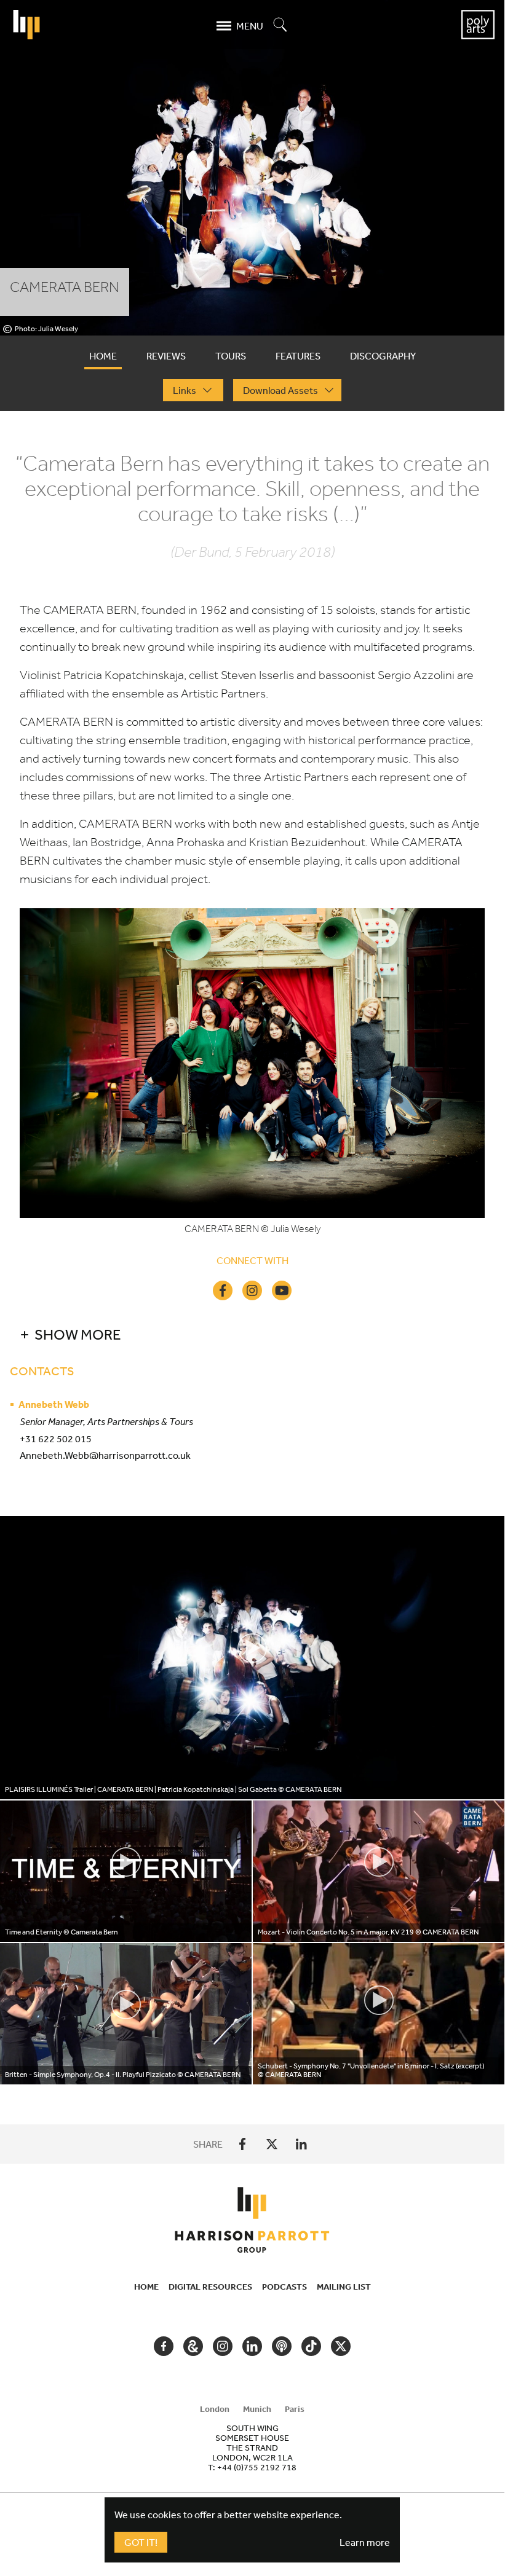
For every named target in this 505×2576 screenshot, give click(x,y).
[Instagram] (252, 1290)
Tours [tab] (231, 356)
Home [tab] (103, 356)
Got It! (141, 2542)
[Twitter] (272, 2144)
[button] (229, 1334)
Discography (383, 356)
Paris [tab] (295, 2409)
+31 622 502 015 (56, 1439)
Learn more (365, 2542)
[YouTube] (282, 1290)
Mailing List (344, 2287)
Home (146, 2287)
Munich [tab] (257, 2409)
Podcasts (284, 2287)
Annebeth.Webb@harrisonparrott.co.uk (105, 1455)
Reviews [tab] (166, 356)
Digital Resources (210, 2287)
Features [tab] (298, 356)
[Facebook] (223, 1290)
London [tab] (215, 2409)
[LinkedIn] (301, 2144)
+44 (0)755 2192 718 (257, 2467)
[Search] (280, 26)
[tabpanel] (252, 1268)
